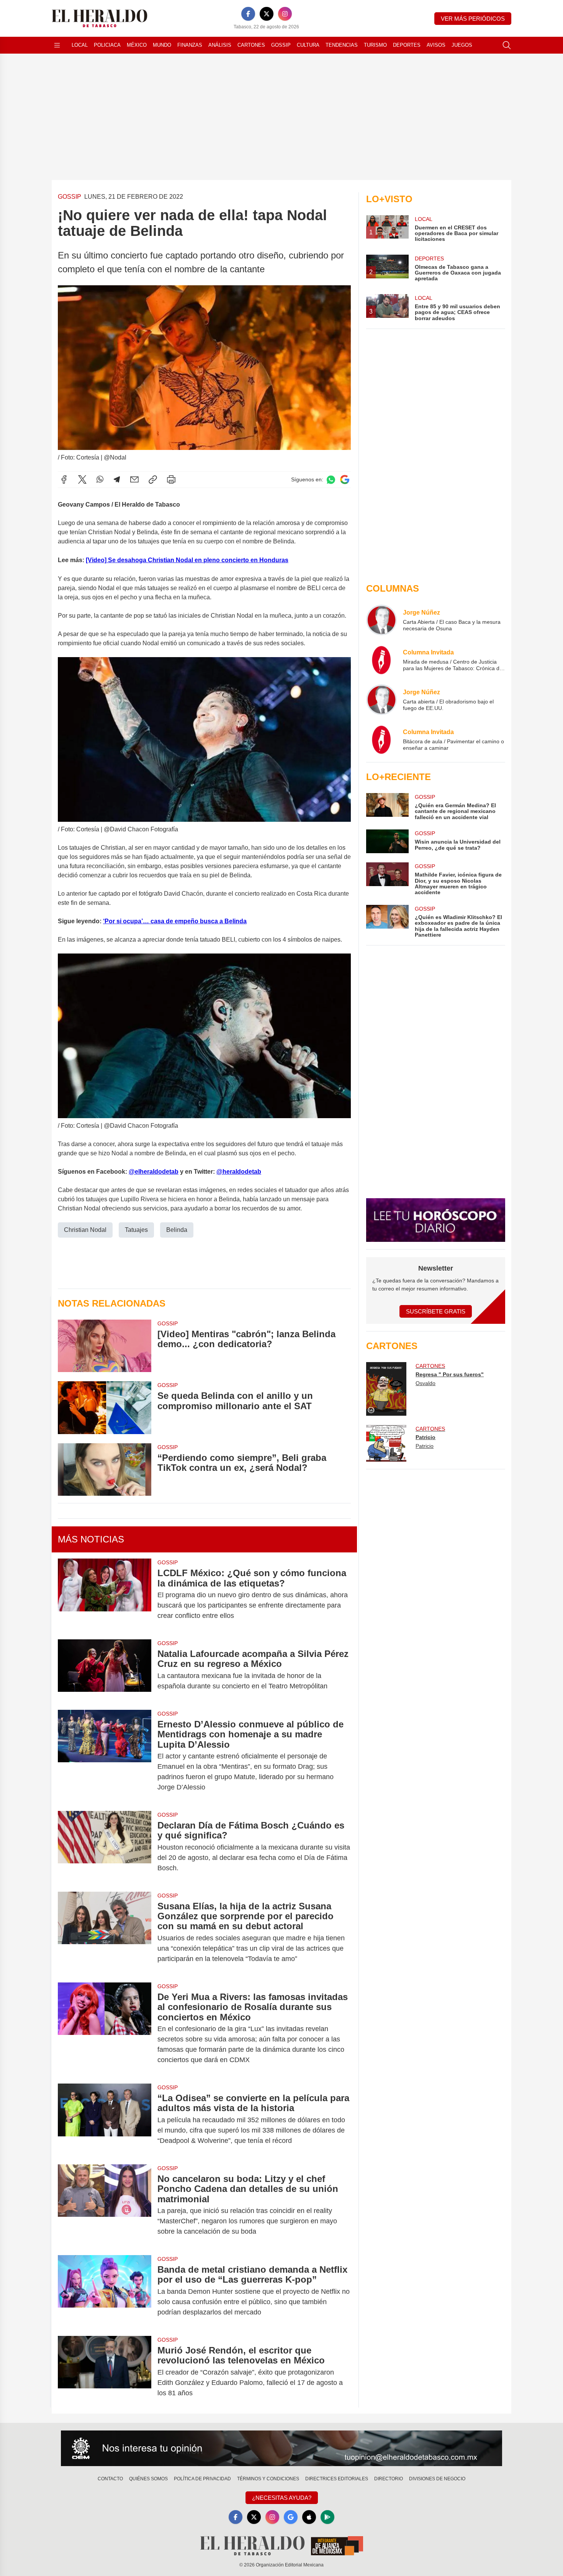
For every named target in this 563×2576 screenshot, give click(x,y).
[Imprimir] (171, 479)
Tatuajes (136, 1230)
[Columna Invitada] (381, 660)
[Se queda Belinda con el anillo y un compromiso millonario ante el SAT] (105, 1407)
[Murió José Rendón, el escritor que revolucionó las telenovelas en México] (105, 2372)
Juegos (462, 45)
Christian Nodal (85, 1230)
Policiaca (107, 45)
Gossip (281, 45)
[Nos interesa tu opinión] (281, 2448)
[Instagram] (285, 14)
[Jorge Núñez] (381, 620)
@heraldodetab (239, 1172)
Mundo (162, 45)
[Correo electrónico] (134, 479)
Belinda (177, 1230)
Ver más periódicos (473, 19)
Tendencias (342, 45)
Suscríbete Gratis (436, 1311)
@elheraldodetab (154, 1172)
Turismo (375, 45)
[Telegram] (117, 479)
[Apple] (309, 2517)
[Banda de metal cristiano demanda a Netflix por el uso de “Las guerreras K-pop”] (105, 2291)
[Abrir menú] (57, 45)
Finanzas (190, 45)
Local (80, 45)
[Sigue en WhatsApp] (331, 480)
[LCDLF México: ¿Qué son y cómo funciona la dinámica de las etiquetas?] (105, 1594)
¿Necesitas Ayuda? (282, 2498)
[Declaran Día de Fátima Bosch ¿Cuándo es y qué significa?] (105, 1847)
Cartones (251, 45)
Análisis (220, 45)
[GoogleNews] (291, 2517)
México (137, 45)
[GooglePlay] (327, 2517)
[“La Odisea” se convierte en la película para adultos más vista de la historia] (105, 2119)
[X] (267, 14)
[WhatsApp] (100, 479)
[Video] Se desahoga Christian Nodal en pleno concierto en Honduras (187, 560)
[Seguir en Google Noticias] (345, 480)
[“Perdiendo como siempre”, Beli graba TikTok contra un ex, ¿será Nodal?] (105, 1470)
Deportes (407, 45)
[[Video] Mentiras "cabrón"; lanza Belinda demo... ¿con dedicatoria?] (105, 1346)
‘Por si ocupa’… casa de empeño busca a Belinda (175, 921)
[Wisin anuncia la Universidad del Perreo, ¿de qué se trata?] (387, 841)
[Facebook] (248, 14)
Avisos (436, 45)
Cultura (308, 45)
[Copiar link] (153, 479)
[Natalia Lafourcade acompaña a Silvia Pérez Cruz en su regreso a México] (105, 1670)
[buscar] (507, 45)
